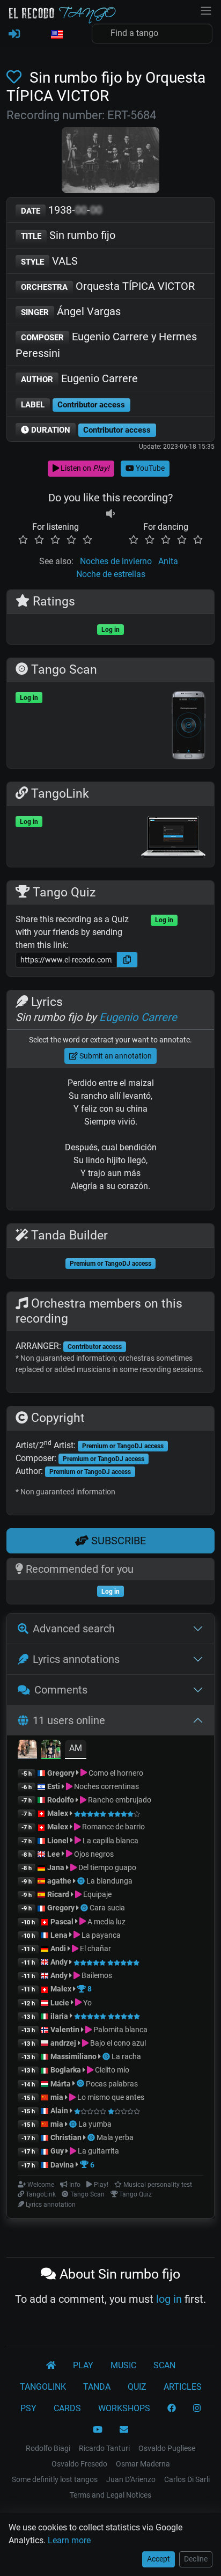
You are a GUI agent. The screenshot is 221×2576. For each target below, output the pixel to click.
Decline (196, 2559)
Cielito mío (111, 2070)
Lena (59, 1935)
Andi (58, 1949)
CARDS (67, 2408)
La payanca (100, 1935)
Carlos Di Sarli (187, 2479)
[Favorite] (16, 78)
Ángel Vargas (71, 311)
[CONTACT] (124, 2430)
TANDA (97, 2387)
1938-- (61, 210)
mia (57, 2097)
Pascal (62, 1922)
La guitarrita (98, 2151)
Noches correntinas (106, 1786)
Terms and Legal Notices (110, 2495)
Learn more (69, 2540)
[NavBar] (206, 10)
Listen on (84, 468)
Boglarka (66, 2070)
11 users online (69, 1720)
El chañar (95, 1949)
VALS (49, 261)
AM (76, 1748)
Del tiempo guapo (106, 1867)
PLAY (83, 2365)
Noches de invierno (116, 561)
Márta (61, 2084)
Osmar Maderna (143, 2464)
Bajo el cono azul (117, 2043)
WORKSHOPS (124, 2408)
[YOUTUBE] (98, 2430)
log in (169, 2299)
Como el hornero (115, 1773)
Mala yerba (115, 2137)
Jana (56, 1867)
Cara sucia (107, 1908)
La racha (126, 2056)
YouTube (149, 468)
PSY (28, 2408)
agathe (59, 1881)
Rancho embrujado (119, 1800)
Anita (168, 561)
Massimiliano (73, 2056)
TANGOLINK (43, 2387)
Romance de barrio (113, 1827)
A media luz (106, 1922)
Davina (62, 2165)
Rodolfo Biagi (48, 2448)
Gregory (61, 1773)
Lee (54, 1854)
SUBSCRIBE (117, 1541)
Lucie (60, 2003)
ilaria (59, 2016)
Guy (57, 2151)
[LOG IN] (14, 34)
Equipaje (97, 1894)
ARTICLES (183, 2387)
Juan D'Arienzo (131, 2479)
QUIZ (137, 2387)
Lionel (59, 1841)
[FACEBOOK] (172, 2409)
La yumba (95, 2124)
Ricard (58, 1894)
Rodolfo (61, 1800)
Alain (59, 2111)
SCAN (164, 2365)
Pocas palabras (112, 2084)
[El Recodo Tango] (51, 2366)
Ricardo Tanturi (104, 2448)
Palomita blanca (120, 2030)
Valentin (65, 2030)
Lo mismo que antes (110, 2097)
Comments (61, 1690)
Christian (66, 2137)
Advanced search (74, 1629)
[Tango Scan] (82, 1881)
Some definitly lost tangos (55, 2479)
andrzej (63, 2043)
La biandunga (109, 1881)
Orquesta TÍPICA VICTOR (108, 286)
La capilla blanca (110, 1841)
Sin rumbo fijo (68, 235)
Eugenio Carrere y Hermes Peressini (106, 345)
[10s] (110, 514)
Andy (59, 1962)
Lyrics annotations (76, 1659)
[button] (56, 35)
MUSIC (123, 2365)
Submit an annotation (115, 1056)
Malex (58, 1813)
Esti (54, 1786)
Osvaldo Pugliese (167, 2448)
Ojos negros (93, 1854)
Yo (87, 2003)
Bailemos (96, 1975)
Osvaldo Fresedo (79, 2464)
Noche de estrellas (111, 574)
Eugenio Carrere (79, 378)
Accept (159, 2559)
